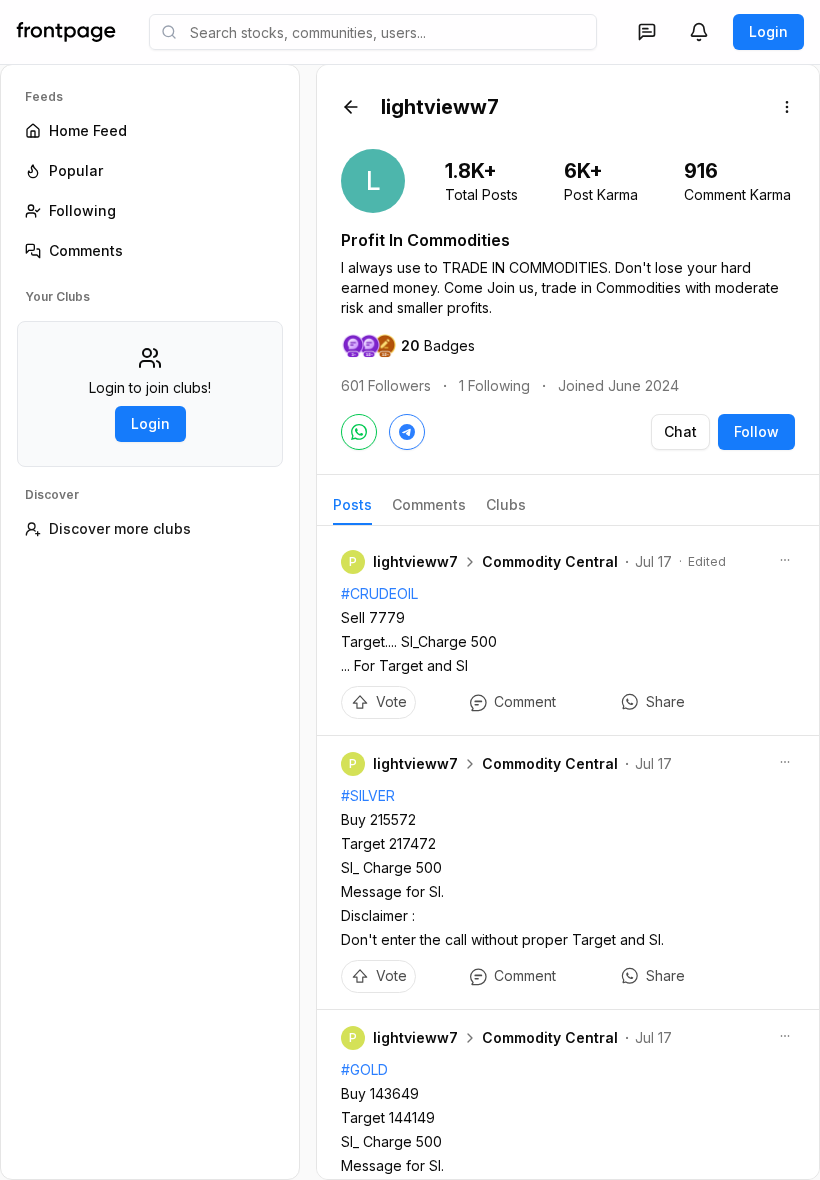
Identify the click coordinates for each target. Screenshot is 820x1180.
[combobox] (373, 32)
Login (768, 31)
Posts (352, 504)
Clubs (506, 504)
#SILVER (368, 795)
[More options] (787, 107)
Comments (429, 504)
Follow (756, 431)
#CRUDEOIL (379, 593)
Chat (680, 431)
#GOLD (364, 1069)
